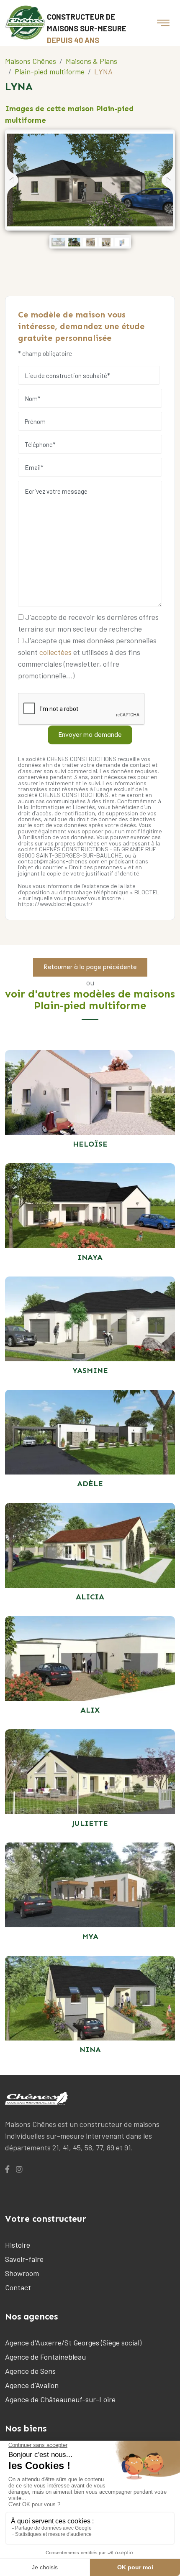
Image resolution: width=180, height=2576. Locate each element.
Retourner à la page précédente (90, 967)
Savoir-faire (24, 2259)
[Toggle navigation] (163, 23)
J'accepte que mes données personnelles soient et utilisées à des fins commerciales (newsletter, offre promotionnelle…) (87, 658)
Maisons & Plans (91, 61)
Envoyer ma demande (90, 735)
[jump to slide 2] (74, 242)
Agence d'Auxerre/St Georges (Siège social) (73, 2343)
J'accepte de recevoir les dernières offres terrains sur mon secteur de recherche (88, 623)
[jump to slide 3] (90, 242)
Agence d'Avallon (32, 2385)
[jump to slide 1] (58, 242)
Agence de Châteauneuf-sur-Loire (60, 2399)
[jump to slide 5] (122, 242)
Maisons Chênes (31, 61)
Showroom (22, 2273)
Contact (18, 2287)
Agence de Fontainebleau (45, 2357)
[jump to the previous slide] (13, 180)
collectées (55, 652)
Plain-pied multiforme (50, 71)
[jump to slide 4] (106, 242)
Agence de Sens (30, 2371)
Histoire (18, 2245)
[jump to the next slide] (167, 180)
